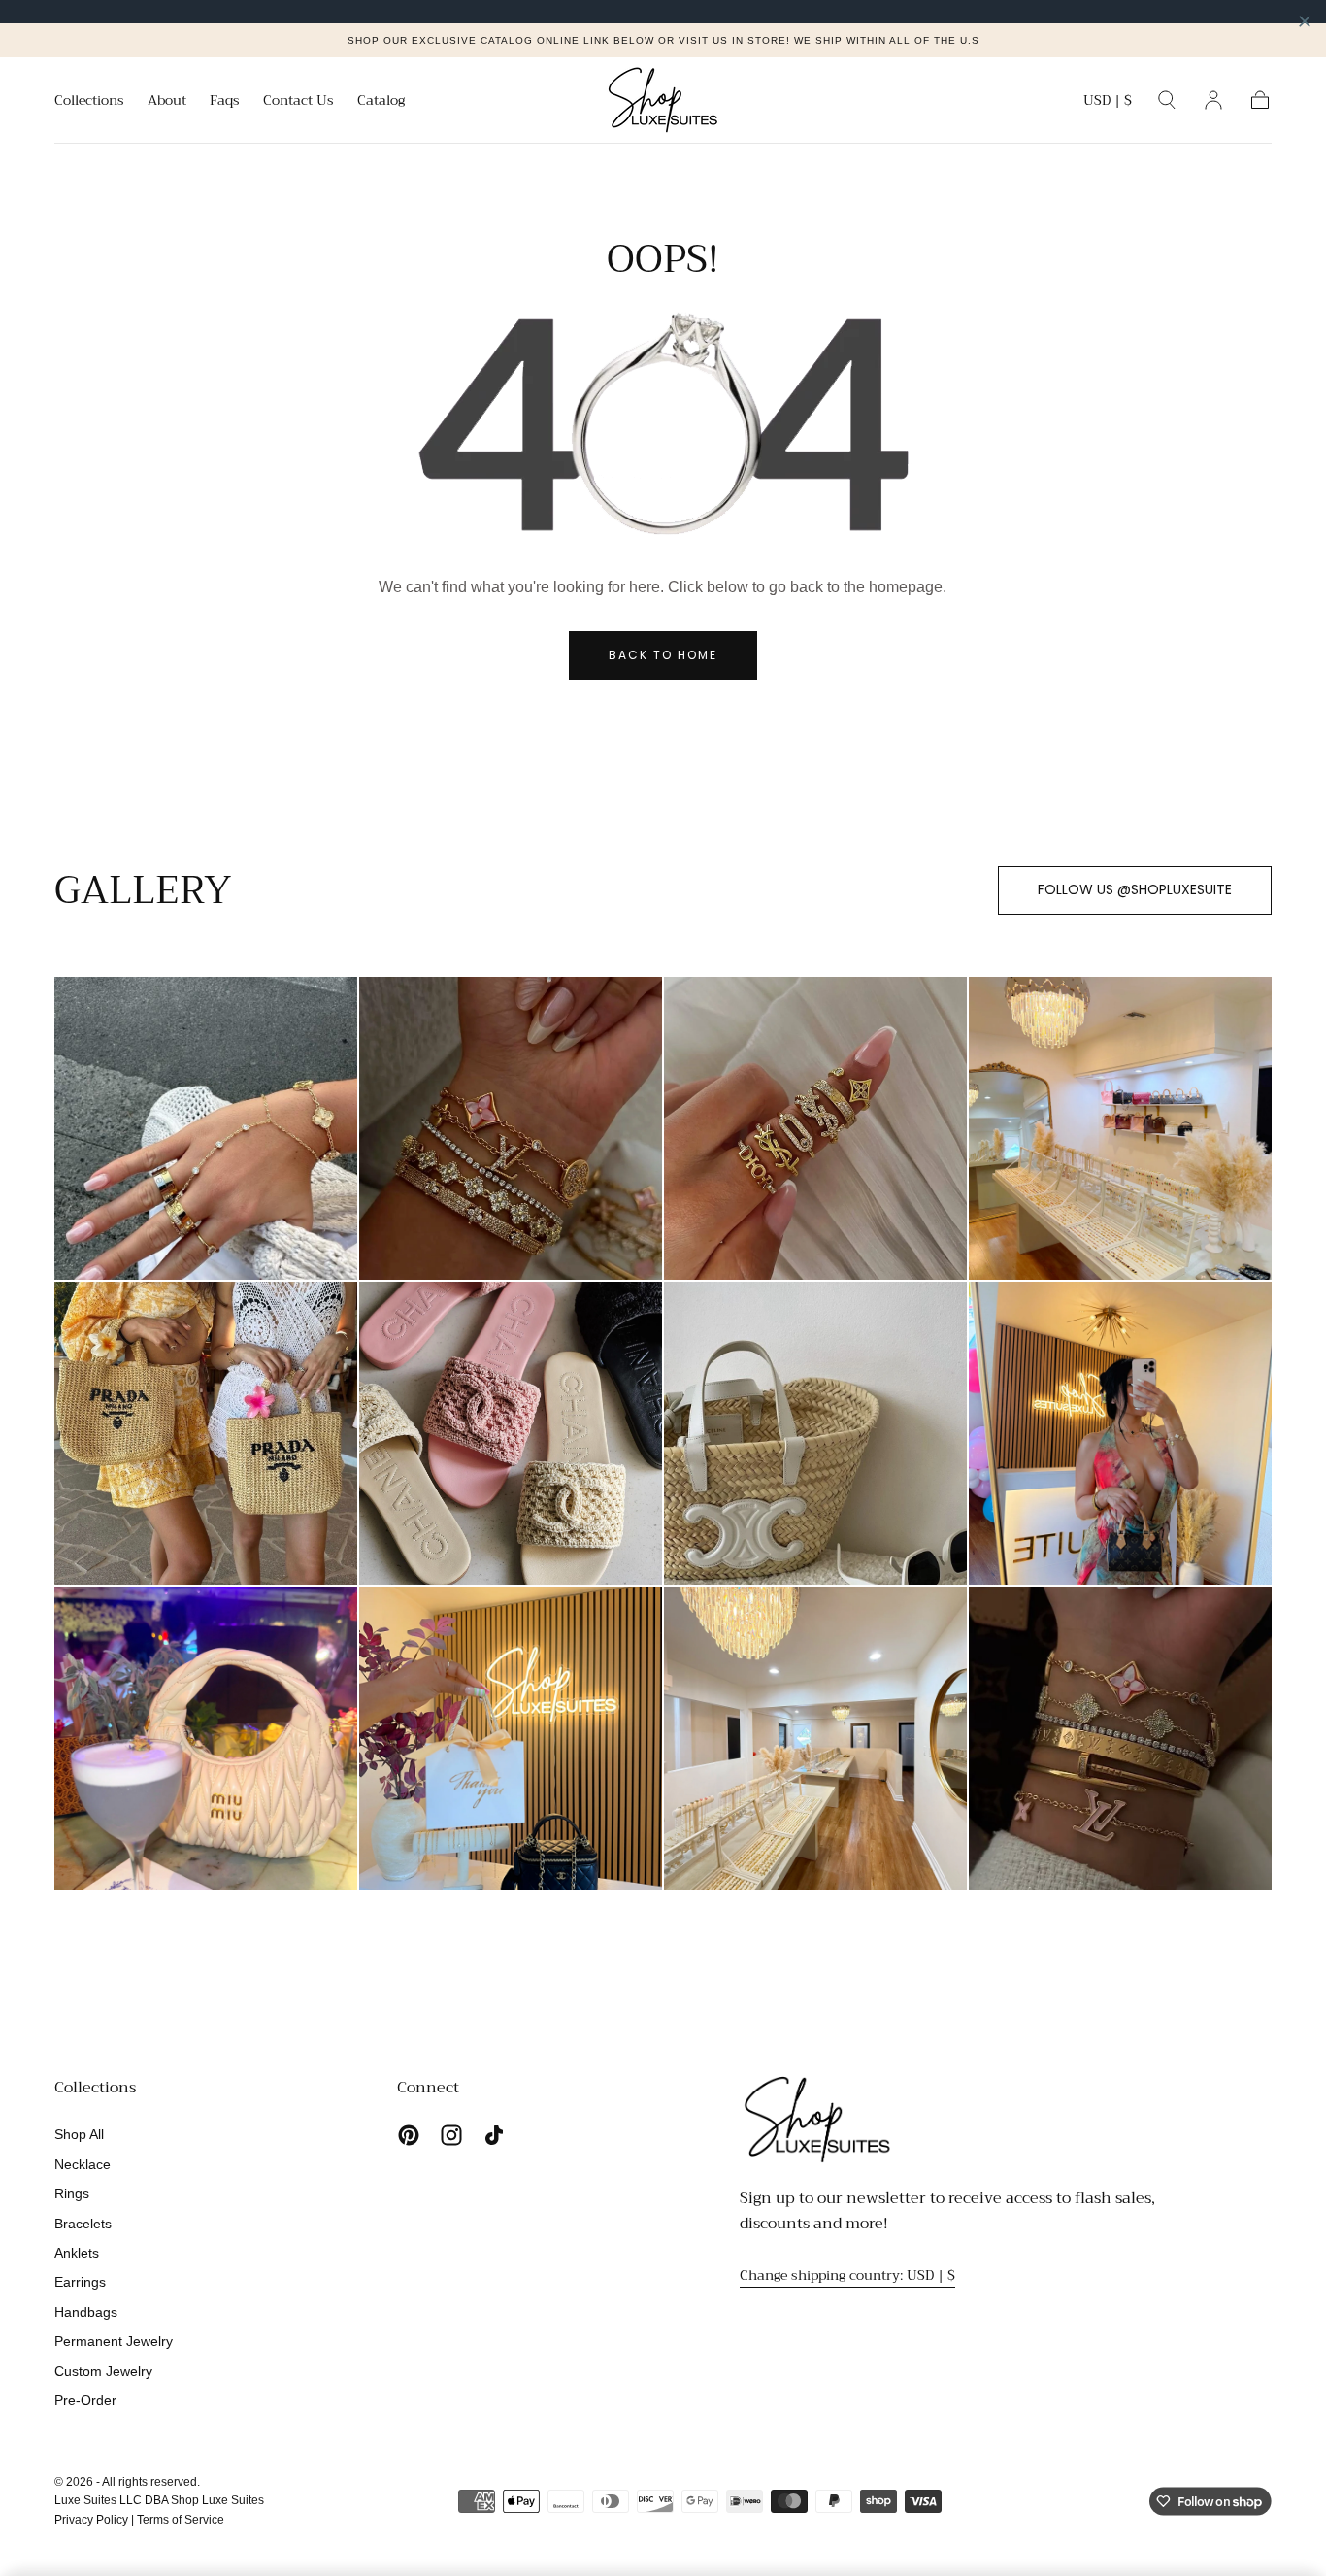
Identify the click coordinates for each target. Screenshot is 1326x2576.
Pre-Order (85, 2400)
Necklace (83, 2164)
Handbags (86, 2312)
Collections (89, 102)
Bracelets (83, 2224)
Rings (72, 2193)
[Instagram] (451, 2135)
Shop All (79, 2134)
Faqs (225, 102)
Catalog (381, 102)
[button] (1108, 103)
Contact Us (298, 102)
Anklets (77, 2253)
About (167, 102)
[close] (1305, 21)
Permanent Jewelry (114, 2341)
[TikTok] (494, 2135)
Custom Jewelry (103, 2371)
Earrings (80, 2282)
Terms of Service (181, 2520)
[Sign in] (1213, 100)
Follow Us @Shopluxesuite (1135, 889)
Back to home (663, 655)
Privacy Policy (91, 2520)
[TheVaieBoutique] (817, 2120)
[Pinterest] (409, 2135)
